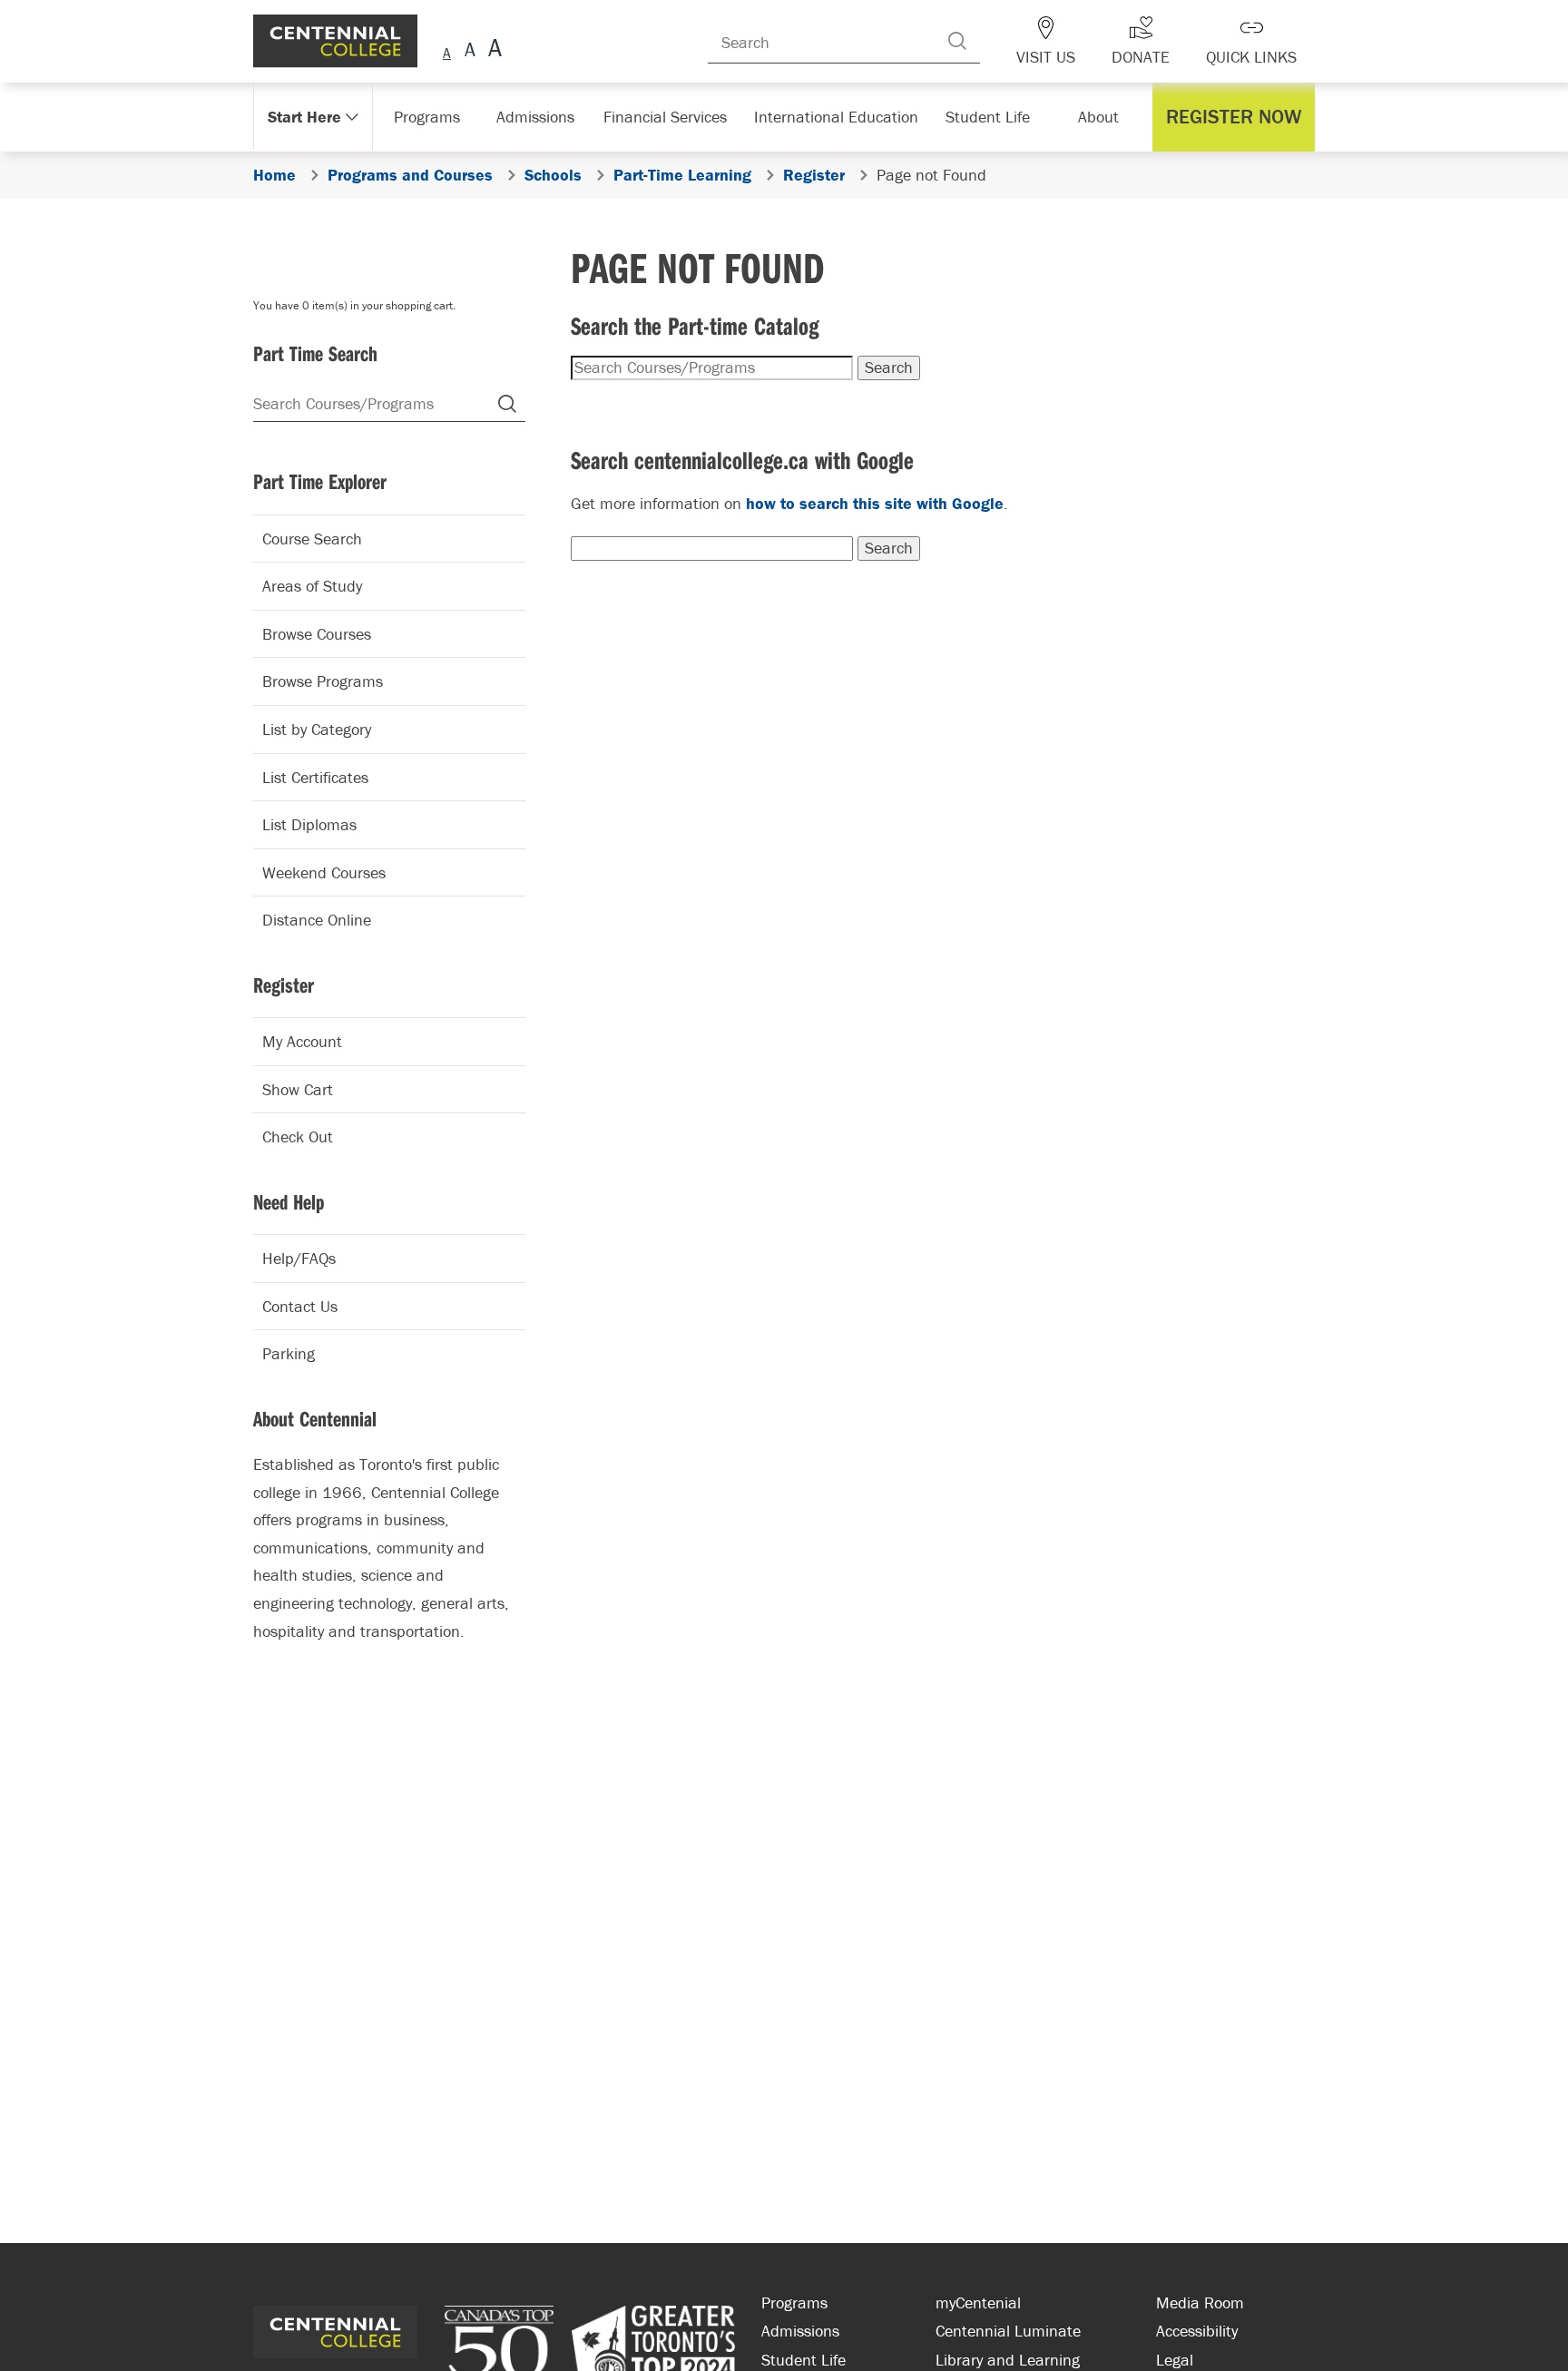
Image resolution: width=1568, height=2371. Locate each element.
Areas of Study (312, 586)
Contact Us (300, 1306)
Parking (289, 1353)
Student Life (986, 117)
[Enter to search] (985, 41)
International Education (836, 117)
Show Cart (298, 1089)
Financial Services (674, 117)
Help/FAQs (299, 1258)
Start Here (303, 117)
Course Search (312, 539)
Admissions (545, 117)
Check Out (298, 1137)
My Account (302, 1041)
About (1103, 117)
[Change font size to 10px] (470, 50)
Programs (429, 117)
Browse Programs (323, 681)
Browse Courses (317, 634)
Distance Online (317, 920)
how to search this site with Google (875, 503)
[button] (1238, 117)
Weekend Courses (324, 872)
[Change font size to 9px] (447, 50)
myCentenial (978, 2302)
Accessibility (1197, 2331)
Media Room (1200, 2302)
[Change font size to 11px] (492, 50)
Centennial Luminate (1008, 2331)
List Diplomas (309, 824)
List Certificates (315, 777)
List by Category (317, 729)
